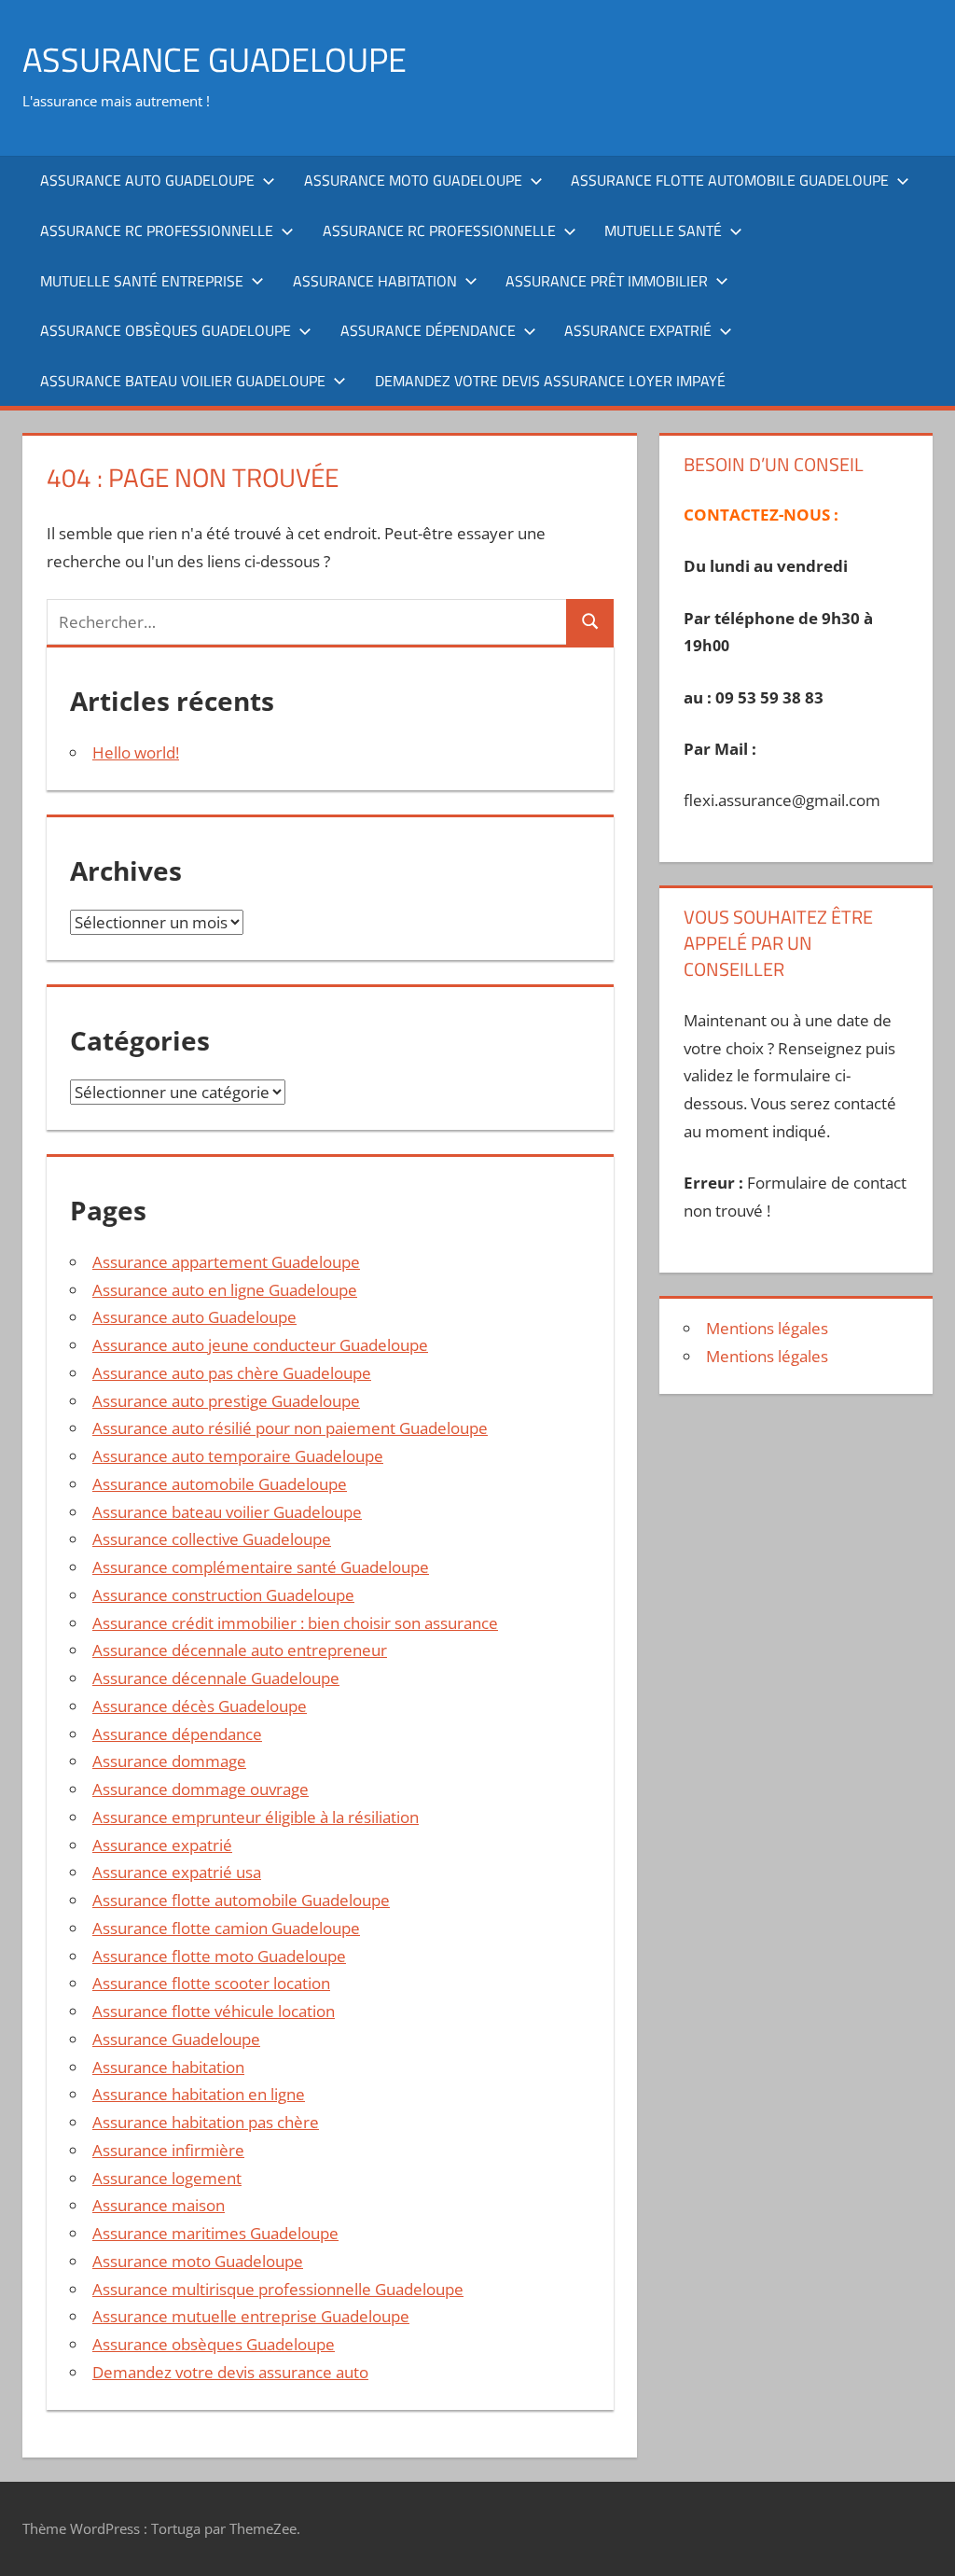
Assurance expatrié (638, 330)
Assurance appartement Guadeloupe (226, 1262)
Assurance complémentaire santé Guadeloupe (261, 1567)
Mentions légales (767, 1328)
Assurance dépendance (428, 330)
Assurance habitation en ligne (199, 2094)
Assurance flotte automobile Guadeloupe (730, 180)
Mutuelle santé (663, 230)
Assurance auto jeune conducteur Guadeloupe (260, 1345)
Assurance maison (159, 2205)
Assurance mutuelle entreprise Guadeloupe (251, 2316)
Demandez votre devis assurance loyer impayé (550, 381)
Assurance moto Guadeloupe (413, 180)
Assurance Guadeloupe (176, 2039)
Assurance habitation (375, 281)
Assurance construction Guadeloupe (223, 1595)
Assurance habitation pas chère (206, 2122)
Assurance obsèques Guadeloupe (166, 330)
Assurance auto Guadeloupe (147, 180)
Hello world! (136, 752)
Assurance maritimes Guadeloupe (215, 2233)
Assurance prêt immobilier (607, 281)
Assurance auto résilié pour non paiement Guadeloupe (290, 1428)
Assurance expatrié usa (177, 1872)
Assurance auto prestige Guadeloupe (226, 1401)
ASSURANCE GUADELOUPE (215, 59)
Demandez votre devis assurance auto (230, 2372)
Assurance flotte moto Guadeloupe (219, 1956)
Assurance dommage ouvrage (201, 1789)
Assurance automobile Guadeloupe (220, 1484)
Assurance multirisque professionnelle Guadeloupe (278, 2289)
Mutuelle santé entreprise (142, 281)
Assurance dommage (169, 1761)
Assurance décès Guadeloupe (200, 1706)
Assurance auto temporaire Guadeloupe (238, 1456)
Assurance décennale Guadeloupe (216, 1678)
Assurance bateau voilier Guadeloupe (183, 381)
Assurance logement (167, 2178)
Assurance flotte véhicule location (214, 2011)
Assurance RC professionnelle (157, 230)
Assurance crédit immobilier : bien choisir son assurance (295, 1623)
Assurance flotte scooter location (211, 1983)
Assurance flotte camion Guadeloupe (226, 1928)
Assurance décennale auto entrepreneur (240, 1650)
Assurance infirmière (168, 2150)
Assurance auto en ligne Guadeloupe (225, 1290)
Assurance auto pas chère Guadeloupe (232, 1373)
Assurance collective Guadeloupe (212, 1539)
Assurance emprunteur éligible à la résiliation (256, 1817)
